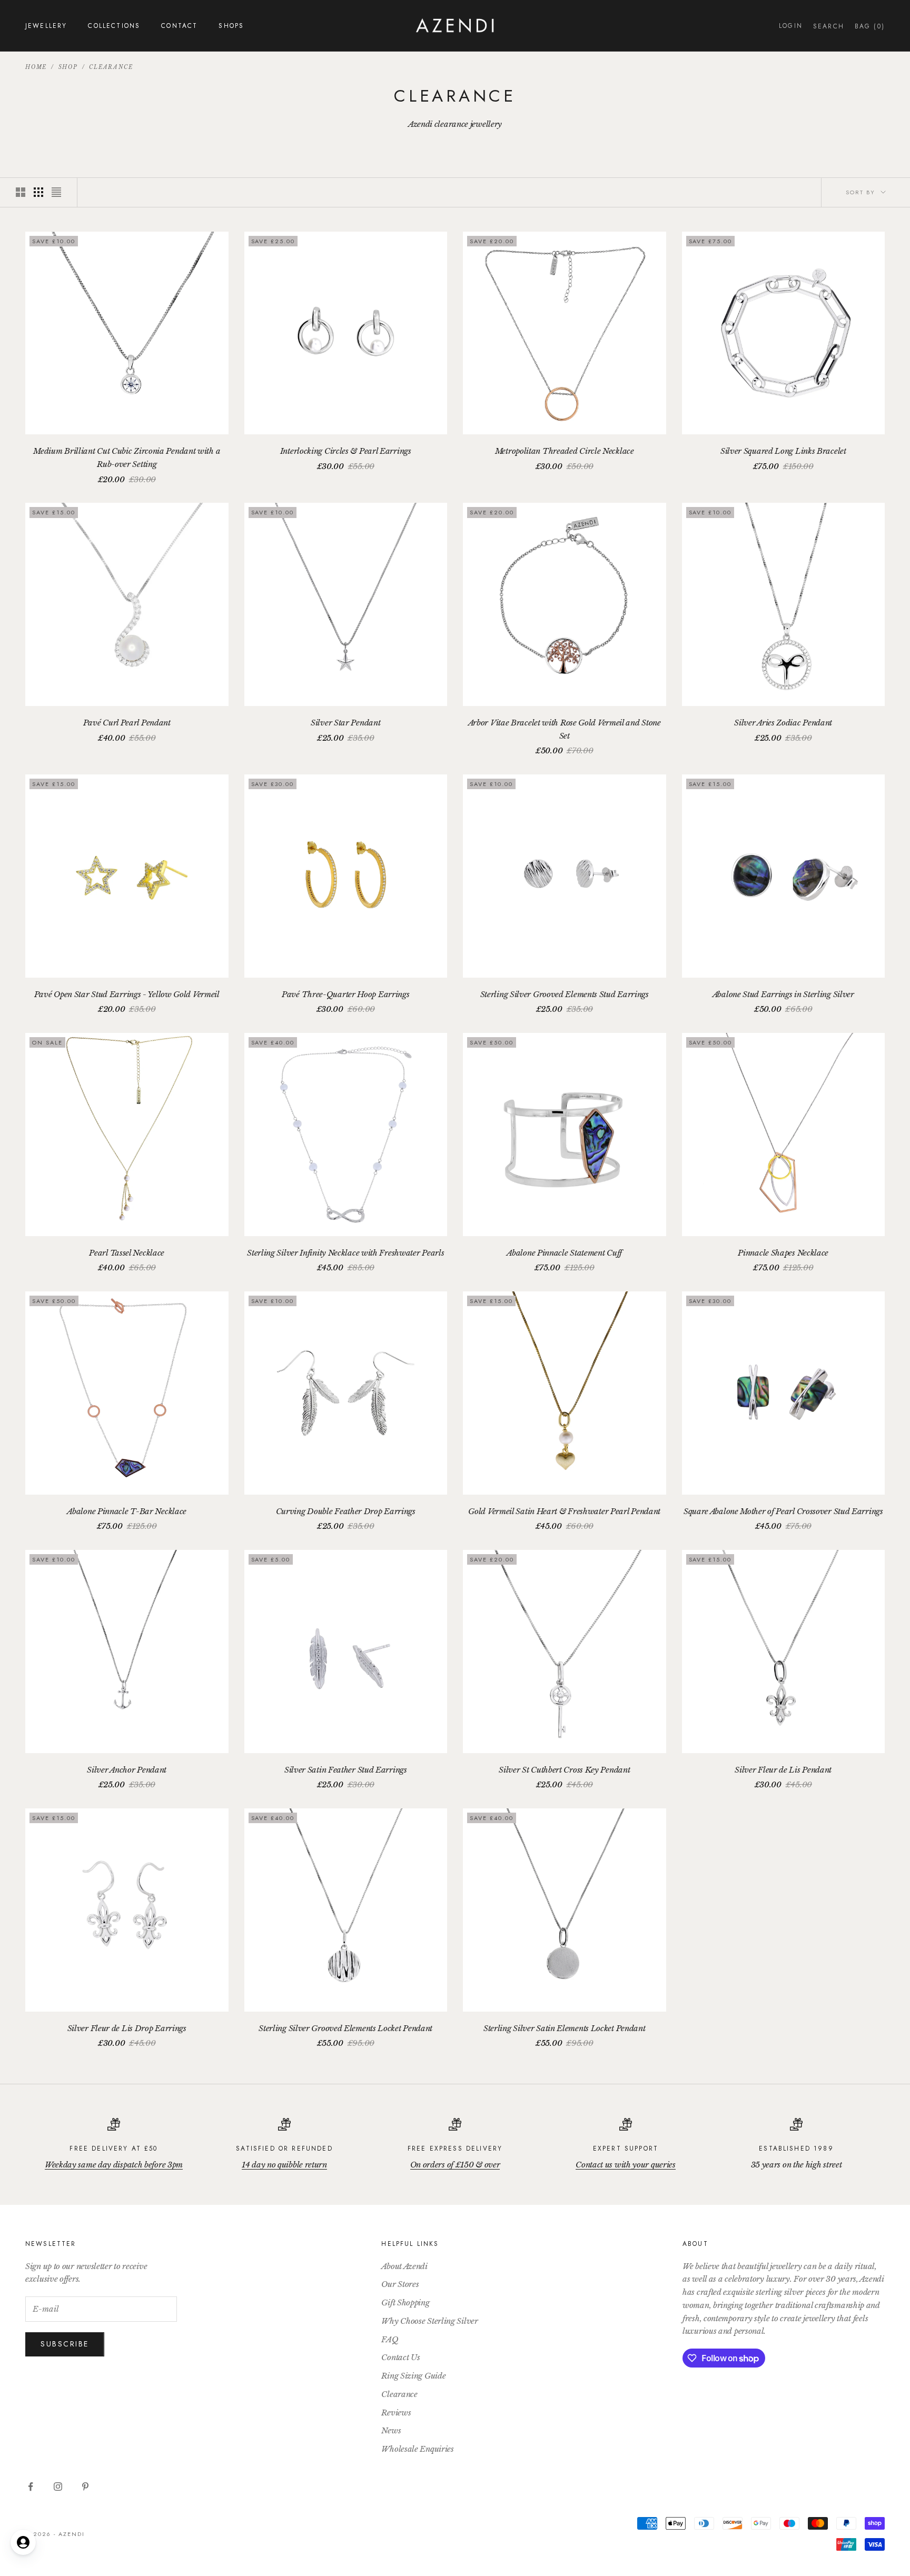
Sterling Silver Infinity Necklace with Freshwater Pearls (345, 1253)
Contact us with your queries (626, 2165)
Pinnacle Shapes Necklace (783, 1253)
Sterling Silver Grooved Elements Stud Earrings (565, 994)
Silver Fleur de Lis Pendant (783, 1770)
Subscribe (65, 2344)
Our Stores (400, 2284)
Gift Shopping (405, 2303)
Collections (114, 26)
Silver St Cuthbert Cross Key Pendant (564, 1770)
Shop (68, 67)
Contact (179, 26)
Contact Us (400, 2357)
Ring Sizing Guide (413, 2376)
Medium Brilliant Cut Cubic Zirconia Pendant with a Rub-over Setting (127, 457)
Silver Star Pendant (345, 723)
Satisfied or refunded (284, 2149)
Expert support (626, 2149)
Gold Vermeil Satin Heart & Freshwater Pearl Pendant (564, 1511)
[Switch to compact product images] (56, 192)
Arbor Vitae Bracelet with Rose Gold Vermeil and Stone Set (565, 729)
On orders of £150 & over (455, 2165)
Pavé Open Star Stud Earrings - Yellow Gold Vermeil (127, 994)
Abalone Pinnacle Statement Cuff (564, 1253)
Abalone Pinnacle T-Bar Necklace (127, 1511)
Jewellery (46, 26)
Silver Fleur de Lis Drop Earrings (127, 2028)
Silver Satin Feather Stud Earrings (346, 1770)
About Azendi (404, 2266)
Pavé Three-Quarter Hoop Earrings (345, 994)
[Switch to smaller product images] (38, 192)
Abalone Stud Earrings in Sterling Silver (783, 994)
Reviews (396, 2413)
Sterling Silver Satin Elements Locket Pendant (565, 2028)
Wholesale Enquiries (417, 2449)
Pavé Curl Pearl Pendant (127, 723)
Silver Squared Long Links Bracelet (783, 451)
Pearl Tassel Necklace (127, 1253)
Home (36, 67)
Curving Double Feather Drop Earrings (346, 1511)
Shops (231, 26)
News (391, 2430)
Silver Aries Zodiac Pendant (783, 723)
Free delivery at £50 (113, 2149)
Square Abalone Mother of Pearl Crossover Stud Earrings (783, 1511)
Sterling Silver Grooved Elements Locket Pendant (345, 2028)
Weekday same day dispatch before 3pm (114, 2165)
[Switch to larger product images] (21, 192)
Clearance (111, 67)
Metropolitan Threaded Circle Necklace (565, 451)
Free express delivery (455, 2149)
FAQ (390, 2339)
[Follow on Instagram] (58, 2487)
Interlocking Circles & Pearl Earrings (346, 451)
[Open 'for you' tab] (23, 2542)
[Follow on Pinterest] (85, 2487)
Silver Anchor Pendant (127, 1770)
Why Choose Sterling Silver (429, 2321)
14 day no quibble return (284, 2165)
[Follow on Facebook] (31, 2487)
